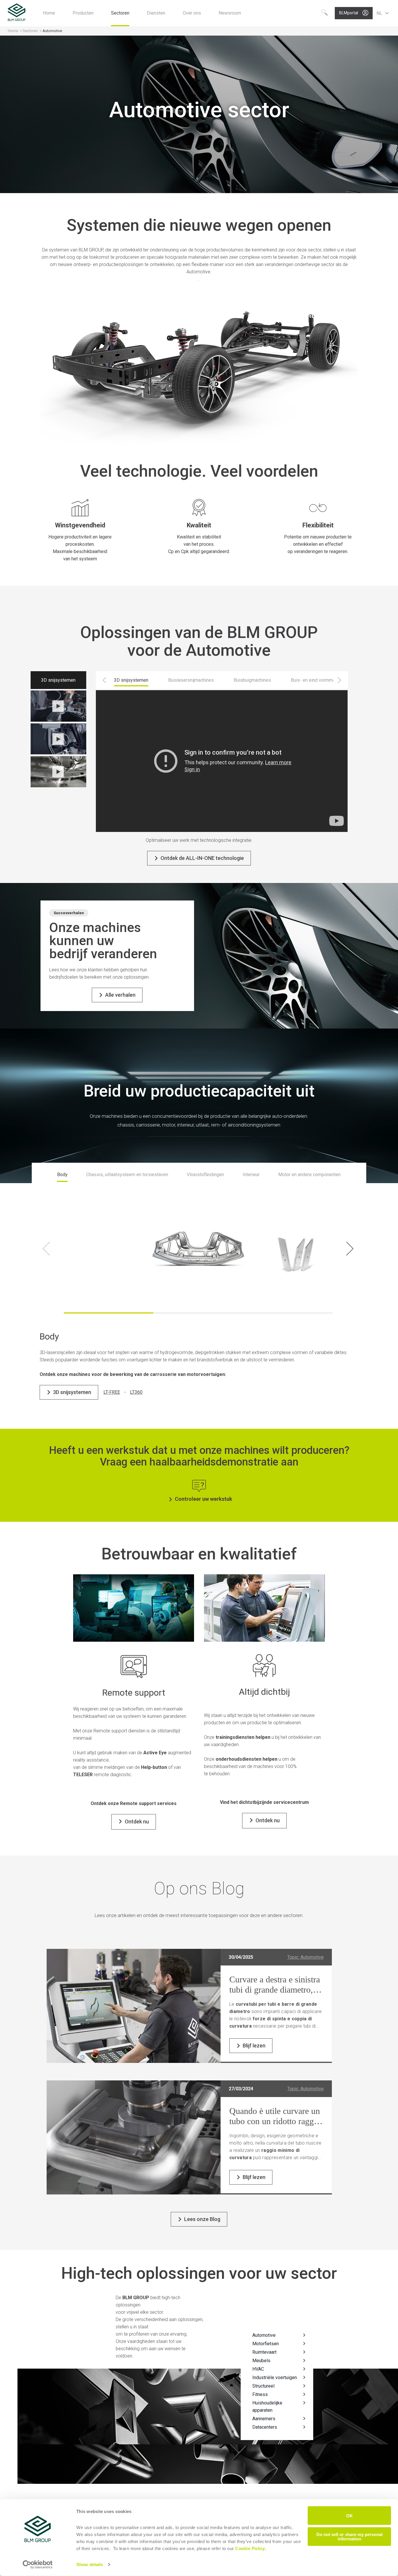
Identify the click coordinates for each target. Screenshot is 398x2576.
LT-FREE (112, 1392)
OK (349, 2515)
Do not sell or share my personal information (349, 2536)
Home (13, 31)
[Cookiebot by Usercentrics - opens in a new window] (38, 2565)
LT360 (136, 1392)
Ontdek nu (137, 1822)
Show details (90, 2564)
